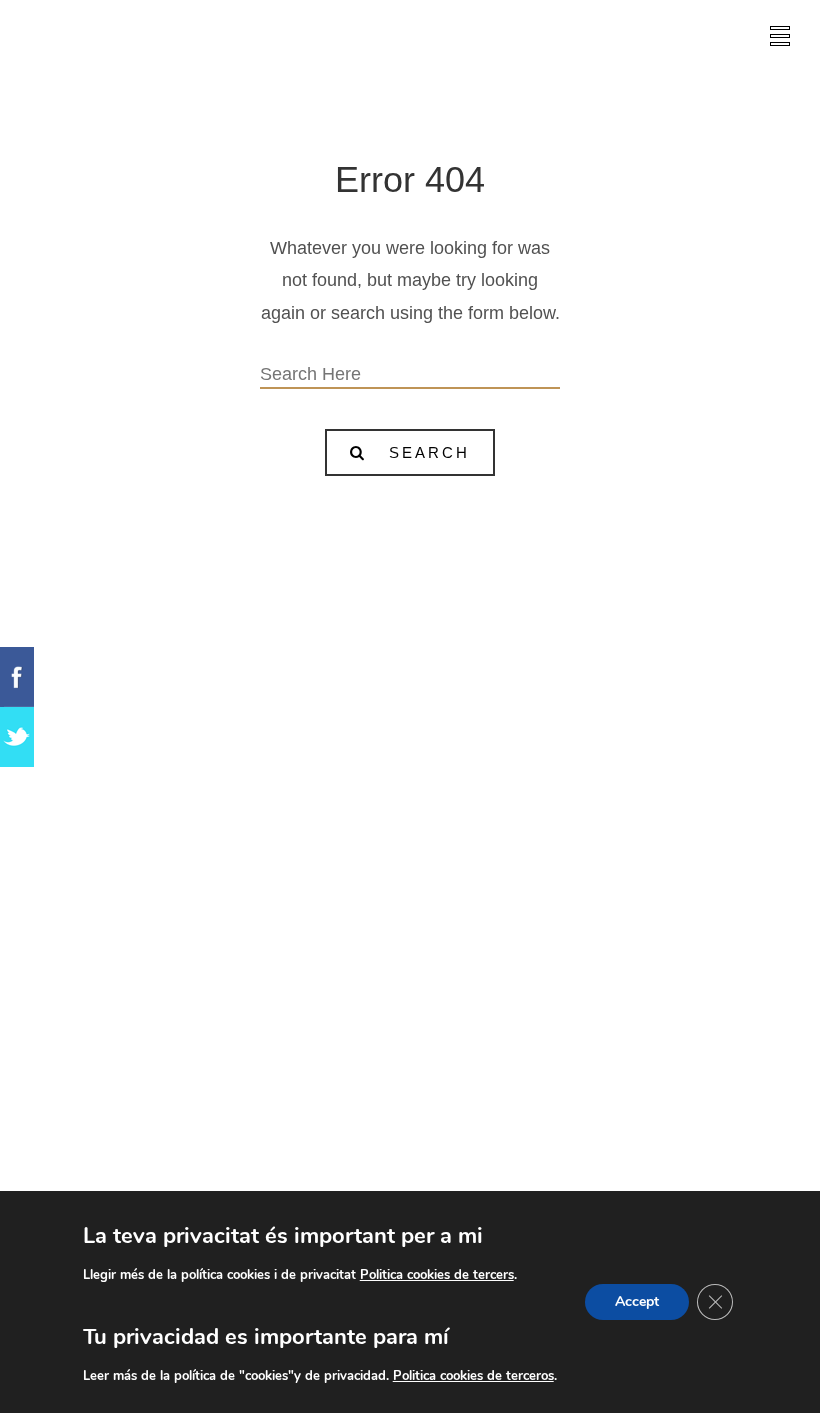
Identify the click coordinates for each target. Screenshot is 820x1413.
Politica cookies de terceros (473, 1376)
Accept (637, 1301)
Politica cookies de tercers (437, 1275)
